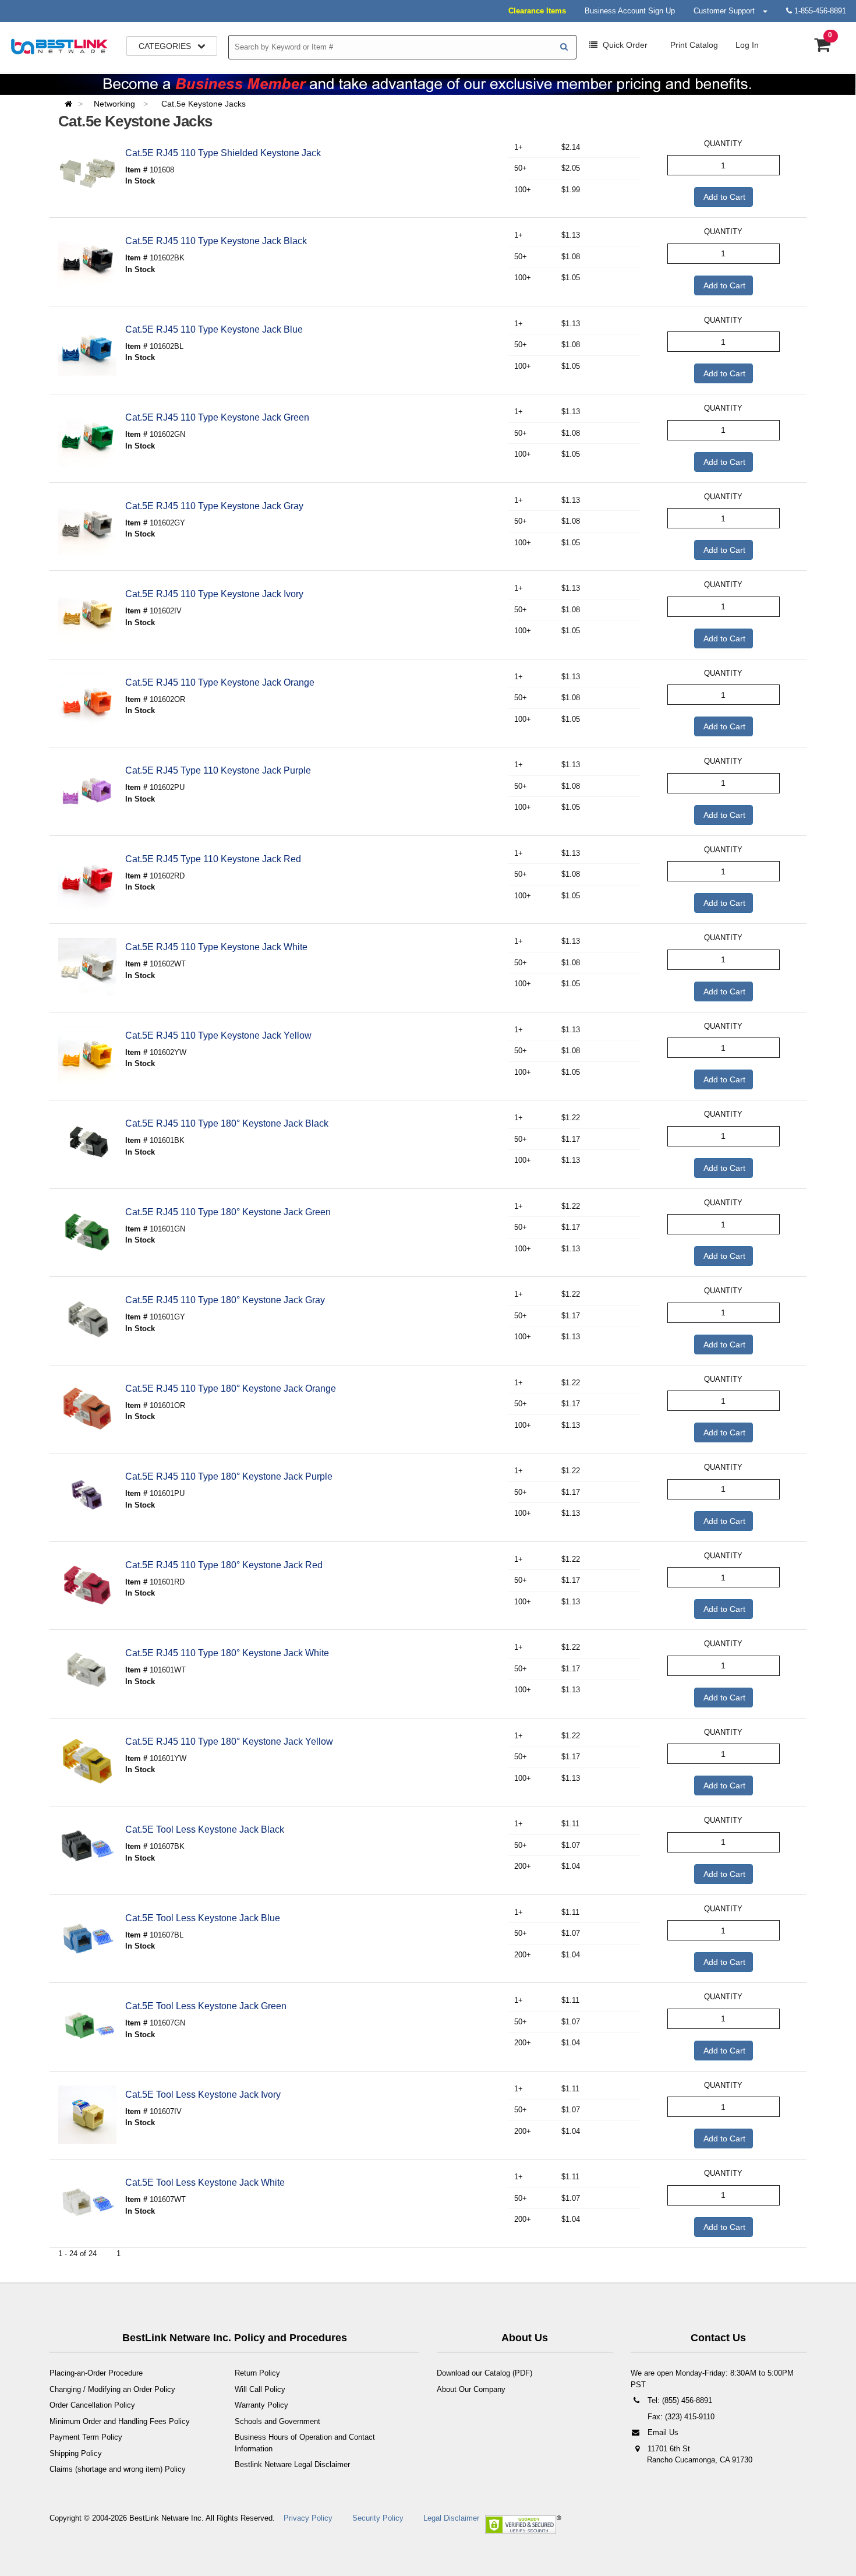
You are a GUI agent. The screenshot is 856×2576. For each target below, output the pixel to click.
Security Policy (378, 2518)
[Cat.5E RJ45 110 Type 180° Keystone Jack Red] (87, 1585)
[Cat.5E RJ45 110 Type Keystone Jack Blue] (87, 350)
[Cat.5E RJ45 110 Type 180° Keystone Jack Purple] (87, 1497)
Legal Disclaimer (451, 2518)
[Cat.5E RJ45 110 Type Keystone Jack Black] (87, 261)
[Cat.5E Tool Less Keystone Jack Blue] (87, 1938)
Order (625, 45)
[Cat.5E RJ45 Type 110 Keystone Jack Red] (87, 879)
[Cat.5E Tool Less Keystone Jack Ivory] (87, 2115)
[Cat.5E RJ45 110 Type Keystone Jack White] (87, 967)
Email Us (662, 2432)
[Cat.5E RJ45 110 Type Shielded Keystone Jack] (87, 173)
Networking (116, 104)
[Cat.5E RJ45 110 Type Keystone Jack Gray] (87, 526)
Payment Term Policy (86, 2437)
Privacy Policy (308, 2518)
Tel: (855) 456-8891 (679, 2400)
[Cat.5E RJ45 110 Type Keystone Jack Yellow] (87, 1056)
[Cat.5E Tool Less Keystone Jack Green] (87, 2026)
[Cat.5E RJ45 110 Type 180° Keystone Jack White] (87, 1673)
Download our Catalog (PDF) (484, 2373)
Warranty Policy (261, 2405)
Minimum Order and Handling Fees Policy (120, 2421)
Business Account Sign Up (630, 11)
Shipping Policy (76, 2453)
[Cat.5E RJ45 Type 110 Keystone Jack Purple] (87, 791)
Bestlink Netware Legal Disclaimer (292, 2464)
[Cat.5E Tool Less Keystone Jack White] (87, 2203)
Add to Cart (724, 197)
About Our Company (471, 2389)
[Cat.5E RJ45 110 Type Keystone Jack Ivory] (87, 614)
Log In (747, 45)
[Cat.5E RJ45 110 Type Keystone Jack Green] (87, 437)
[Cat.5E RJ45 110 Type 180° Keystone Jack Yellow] (87, 1762)
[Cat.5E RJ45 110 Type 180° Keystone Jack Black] (87, 1144)
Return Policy (257, 2373)
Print (693, 45)
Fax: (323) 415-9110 (680, 2417)
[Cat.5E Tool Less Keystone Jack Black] (87, 1850)
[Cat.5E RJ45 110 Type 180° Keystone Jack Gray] (87, 1320)
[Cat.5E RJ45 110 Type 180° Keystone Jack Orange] (87, 1409)
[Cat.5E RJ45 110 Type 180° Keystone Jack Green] (87, 1232)
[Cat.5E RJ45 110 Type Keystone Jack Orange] (87, 703)
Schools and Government (277, 2421)
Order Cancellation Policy (92, 2405)
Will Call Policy (260, 2389)
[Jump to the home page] (72, 104)
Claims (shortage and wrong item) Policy (118, 2469)
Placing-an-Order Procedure (96, 2373)
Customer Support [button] (728, 11)
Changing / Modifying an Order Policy (112, 2389)
